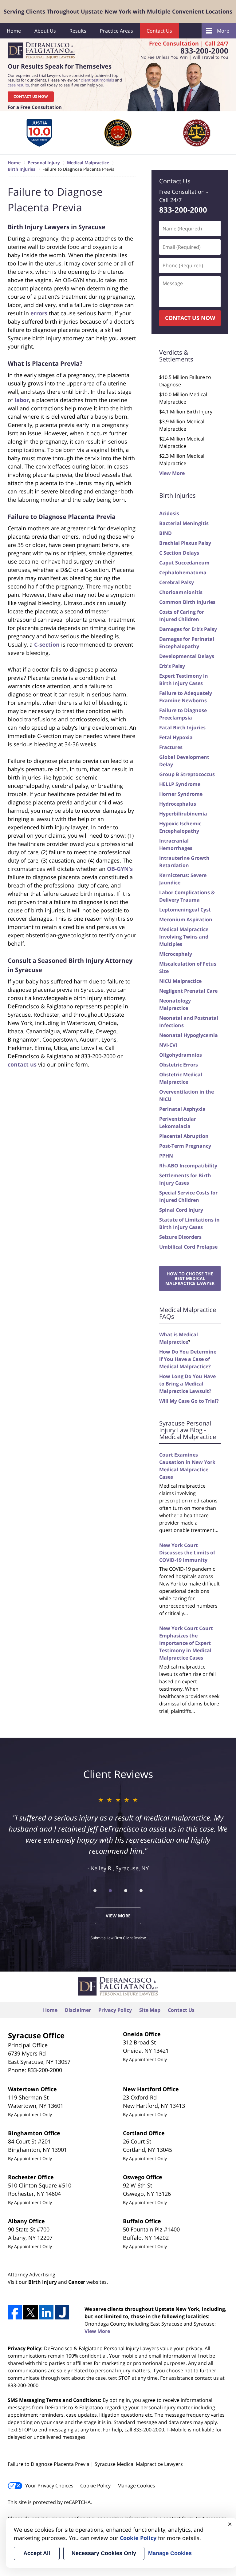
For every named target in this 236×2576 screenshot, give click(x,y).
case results (18, 85)
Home (14, 31)
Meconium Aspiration (186, 919)
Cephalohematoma (183, 572)
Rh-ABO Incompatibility (188, 1166)
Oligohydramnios (181, 1055)
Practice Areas (116, 31)
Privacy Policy (115, 2010)
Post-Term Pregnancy (185, 1146)
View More (172, 473)
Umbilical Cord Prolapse (188, 1247)
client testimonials (97, 80)
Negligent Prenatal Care (188, 991)
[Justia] (62, 2312)
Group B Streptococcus (187, 774)
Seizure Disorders (180, 1237)
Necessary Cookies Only (104, 2553)
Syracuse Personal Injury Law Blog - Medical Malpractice (188, 1430)
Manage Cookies (136, 2486)
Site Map (150, 2010)
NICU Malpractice (180, 981)
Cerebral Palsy (177, 582)
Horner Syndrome (181, 794)
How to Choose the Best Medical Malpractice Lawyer (190, 1278)
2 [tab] (110, 1891)
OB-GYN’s (120, 869)
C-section (47, 644)
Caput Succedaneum (184, 563)
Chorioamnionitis (181, 592)
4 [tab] (141, 1891)
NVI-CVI (168, 1045)
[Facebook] (15, 2312)
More (223, 31)
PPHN (166, 1156)
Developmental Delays (187, 656)
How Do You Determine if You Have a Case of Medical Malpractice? (188, 1359)
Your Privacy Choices (49, 2486)
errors (39, 313)
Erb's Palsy (172, 666)
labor (22, 400)
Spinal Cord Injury (181, 1210)
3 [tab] (126, 1891)
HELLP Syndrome (180, 784)
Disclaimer (78, 2010)
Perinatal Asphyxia (182, 1109)
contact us (22, 1064)
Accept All (37, 2553)
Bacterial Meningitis (184, 523)
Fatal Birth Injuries (182, 728)
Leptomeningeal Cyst (185, 910)
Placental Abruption (184, 1136)
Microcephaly (176, 954)
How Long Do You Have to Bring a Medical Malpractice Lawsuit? (187, 1384)
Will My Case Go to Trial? (189, 1401)
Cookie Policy (95, 2486)
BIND (165, 533)
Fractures (171, 747)
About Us (45, 31)
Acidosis (169, 513)
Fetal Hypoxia (176, 737)
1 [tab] (95, 1891)
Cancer (77, 2282)
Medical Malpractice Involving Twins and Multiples (184, 937)
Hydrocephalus (178, 804)
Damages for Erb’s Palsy (188, 629)
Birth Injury (43, 2282)
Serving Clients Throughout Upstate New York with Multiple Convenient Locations (118, 11)
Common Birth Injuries (187, 602)
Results (78, 31)
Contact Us (159, 31)
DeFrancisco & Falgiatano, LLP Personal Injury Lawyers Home (41, 51)
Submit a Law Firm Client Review (118, 1938)
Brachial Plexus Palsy (185, 543)
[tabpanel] (39, 133)
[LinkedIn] (46, 2312)
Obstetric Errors (179, 1065)
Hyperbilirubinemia (183, 814)
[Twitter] (30, 2312)
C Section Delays (179, 553)
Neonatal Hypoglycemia (189, 1035)
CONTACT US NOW (31, 96)
